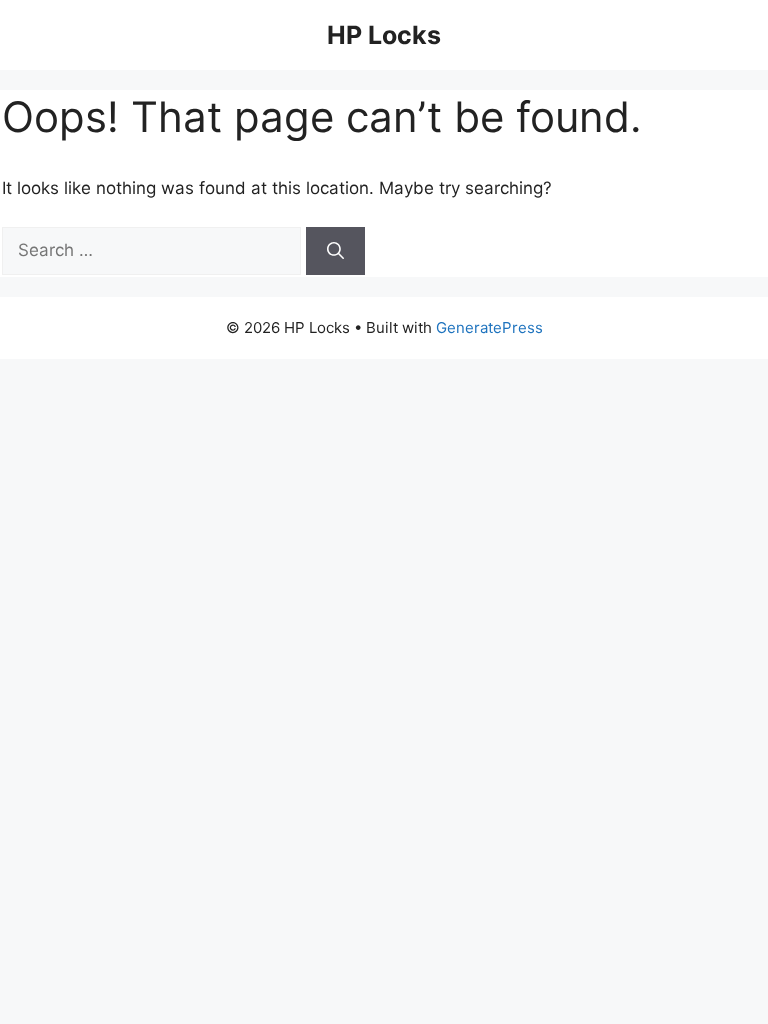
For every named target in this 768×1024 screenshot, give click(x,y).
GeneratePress (489, 327)
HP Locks (384, 35)
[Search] (335, 251)
